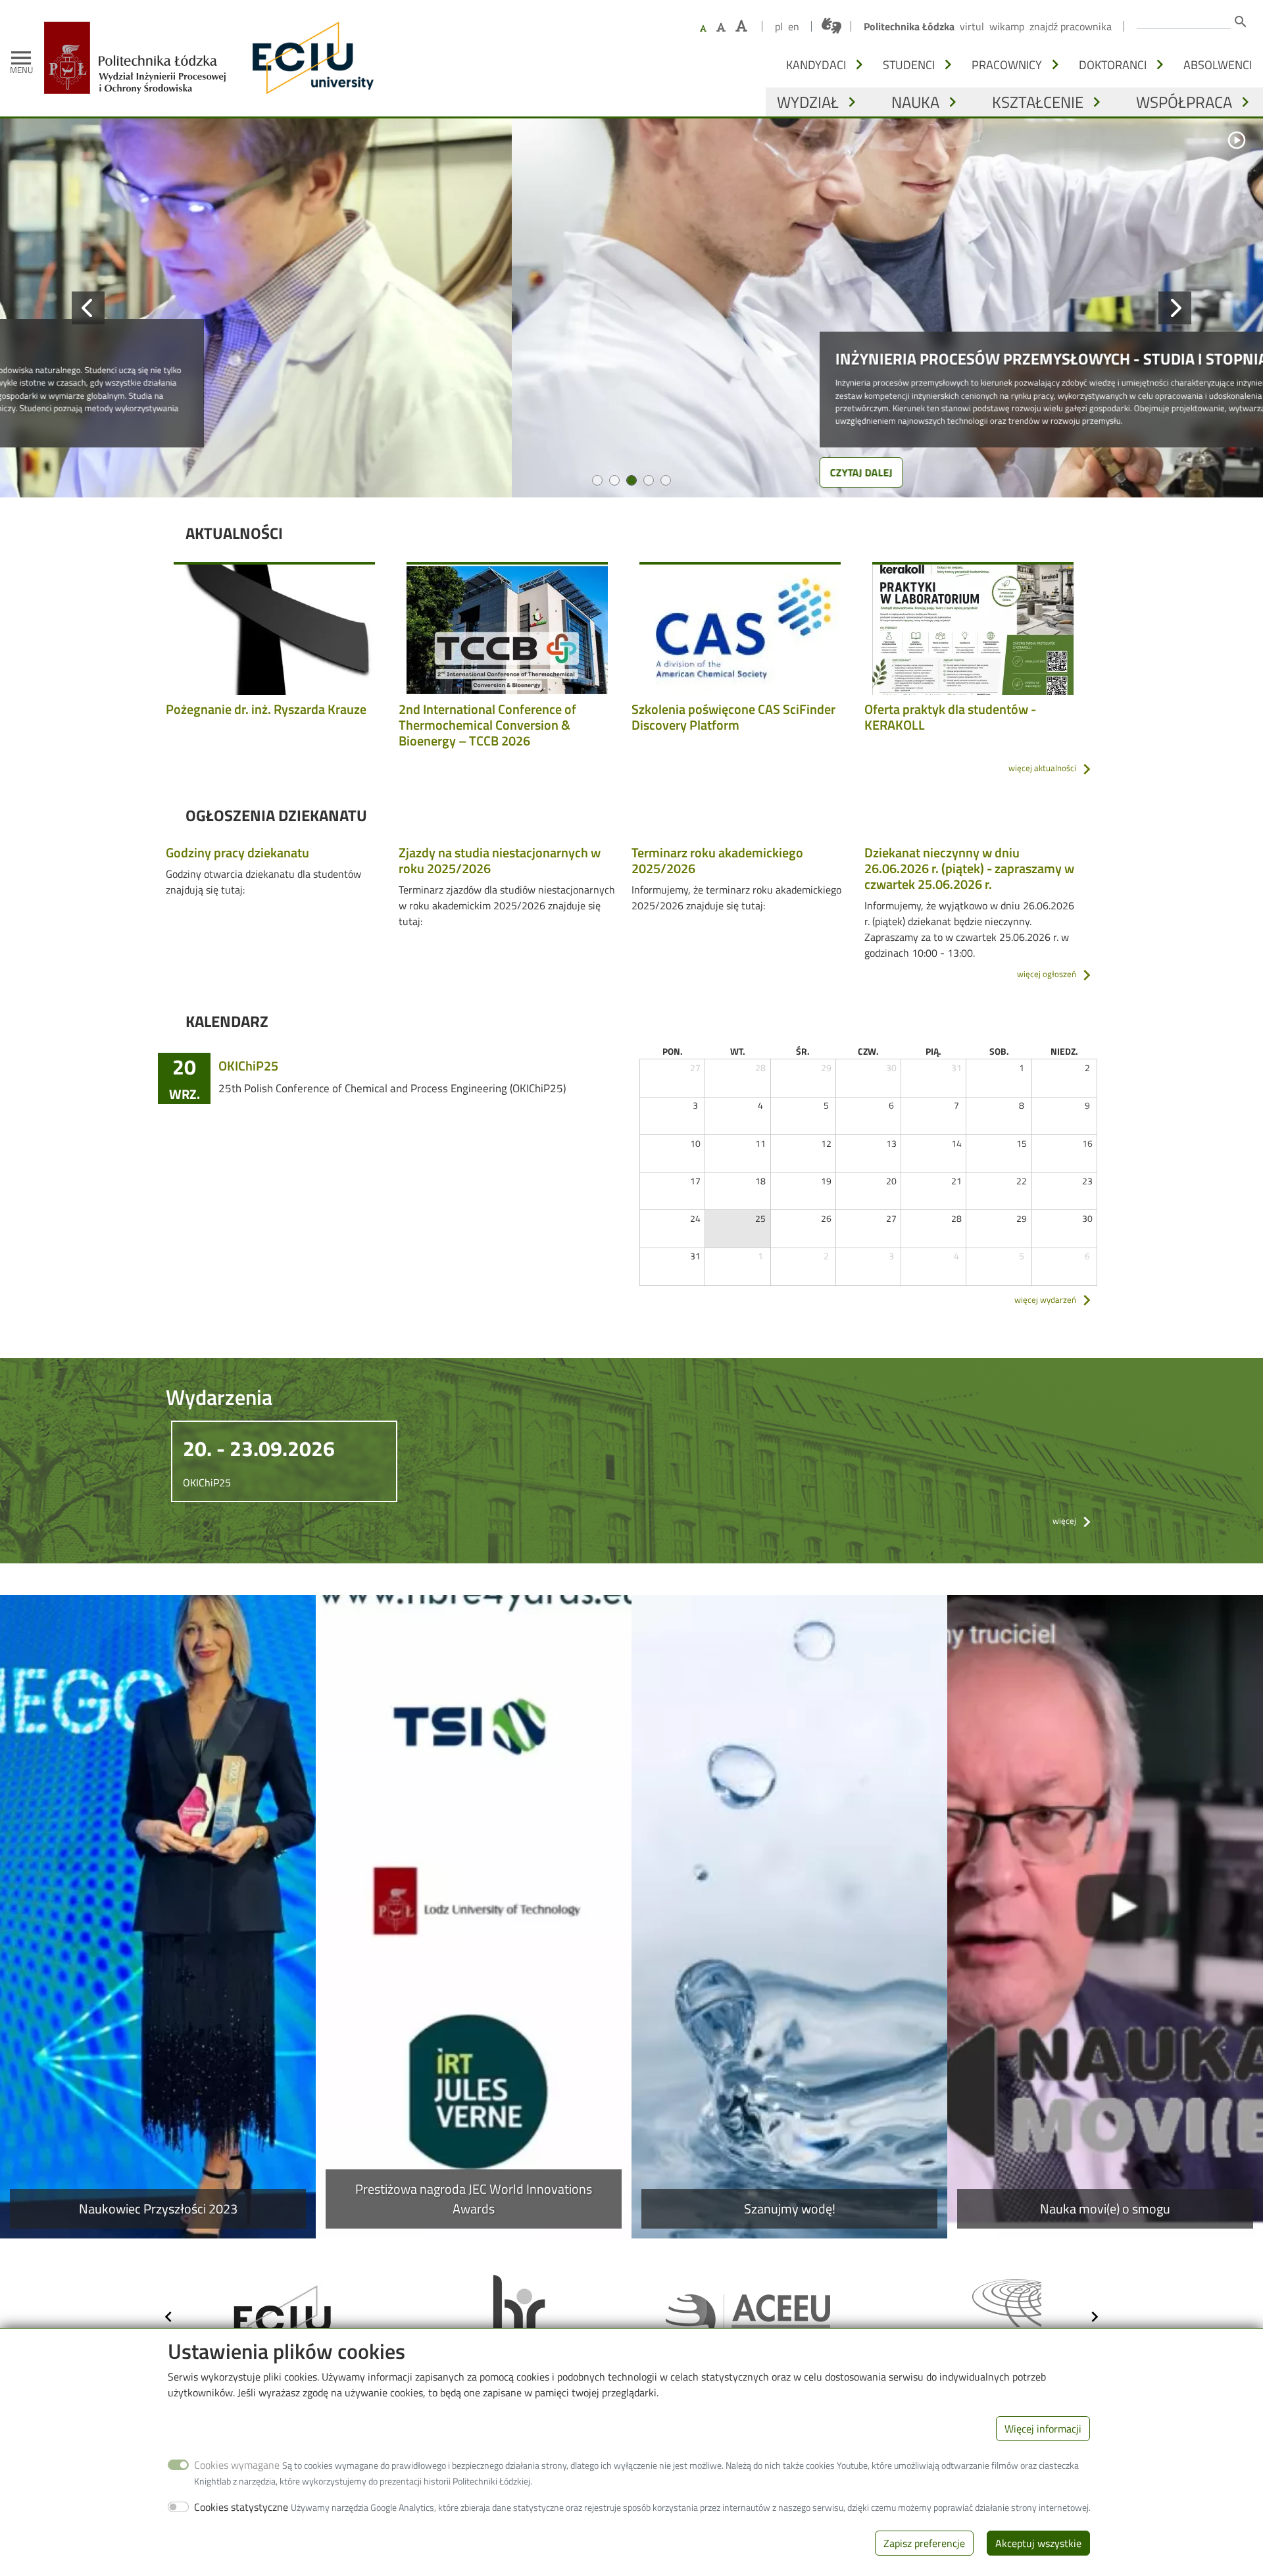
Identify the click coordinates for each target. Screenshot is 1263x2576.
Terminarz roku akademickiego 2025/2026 (717, 860)
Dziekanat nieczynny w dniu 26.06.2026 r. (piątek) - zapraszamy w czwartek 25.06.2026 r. (969, 868)
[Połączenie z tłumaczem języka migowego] (831, 26)
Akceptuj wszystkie (1038, 2543)
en (794, 26)
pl (779, 26)
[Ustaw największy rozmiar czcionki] (741, 26)
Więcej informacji (1043, 2429)
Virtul (972, 26)
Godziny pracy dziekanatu (237, 852)
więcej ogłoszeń (1047, 974)
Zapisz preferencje (924, 2543)
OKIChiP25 (248, 1066)
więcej (1064, 1521)
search (1241, 22)
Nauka (915, 102)
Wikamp (1007, 26)
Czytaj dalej (350, 472)
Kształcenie (1038, 102)
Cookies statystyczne (241, 2507)
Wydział (808, 102)
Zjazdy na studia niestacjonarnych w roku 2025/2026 (500, 860)
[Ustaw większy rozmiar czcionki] (721, 27)
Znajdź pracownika (1071, 26)
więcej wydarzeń (1045, 1300)
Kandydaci (816, 64)
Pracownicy (1007, 64)
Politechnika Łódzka (909, 26)
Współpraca (1184, 102)
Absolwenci (1218, 64)
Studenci (909, 64)
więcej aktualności (1042, 768)
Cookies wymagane (237, 2465)
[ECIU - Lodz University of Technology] (310, 58)
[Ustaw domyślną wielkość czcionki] (703, 29)
